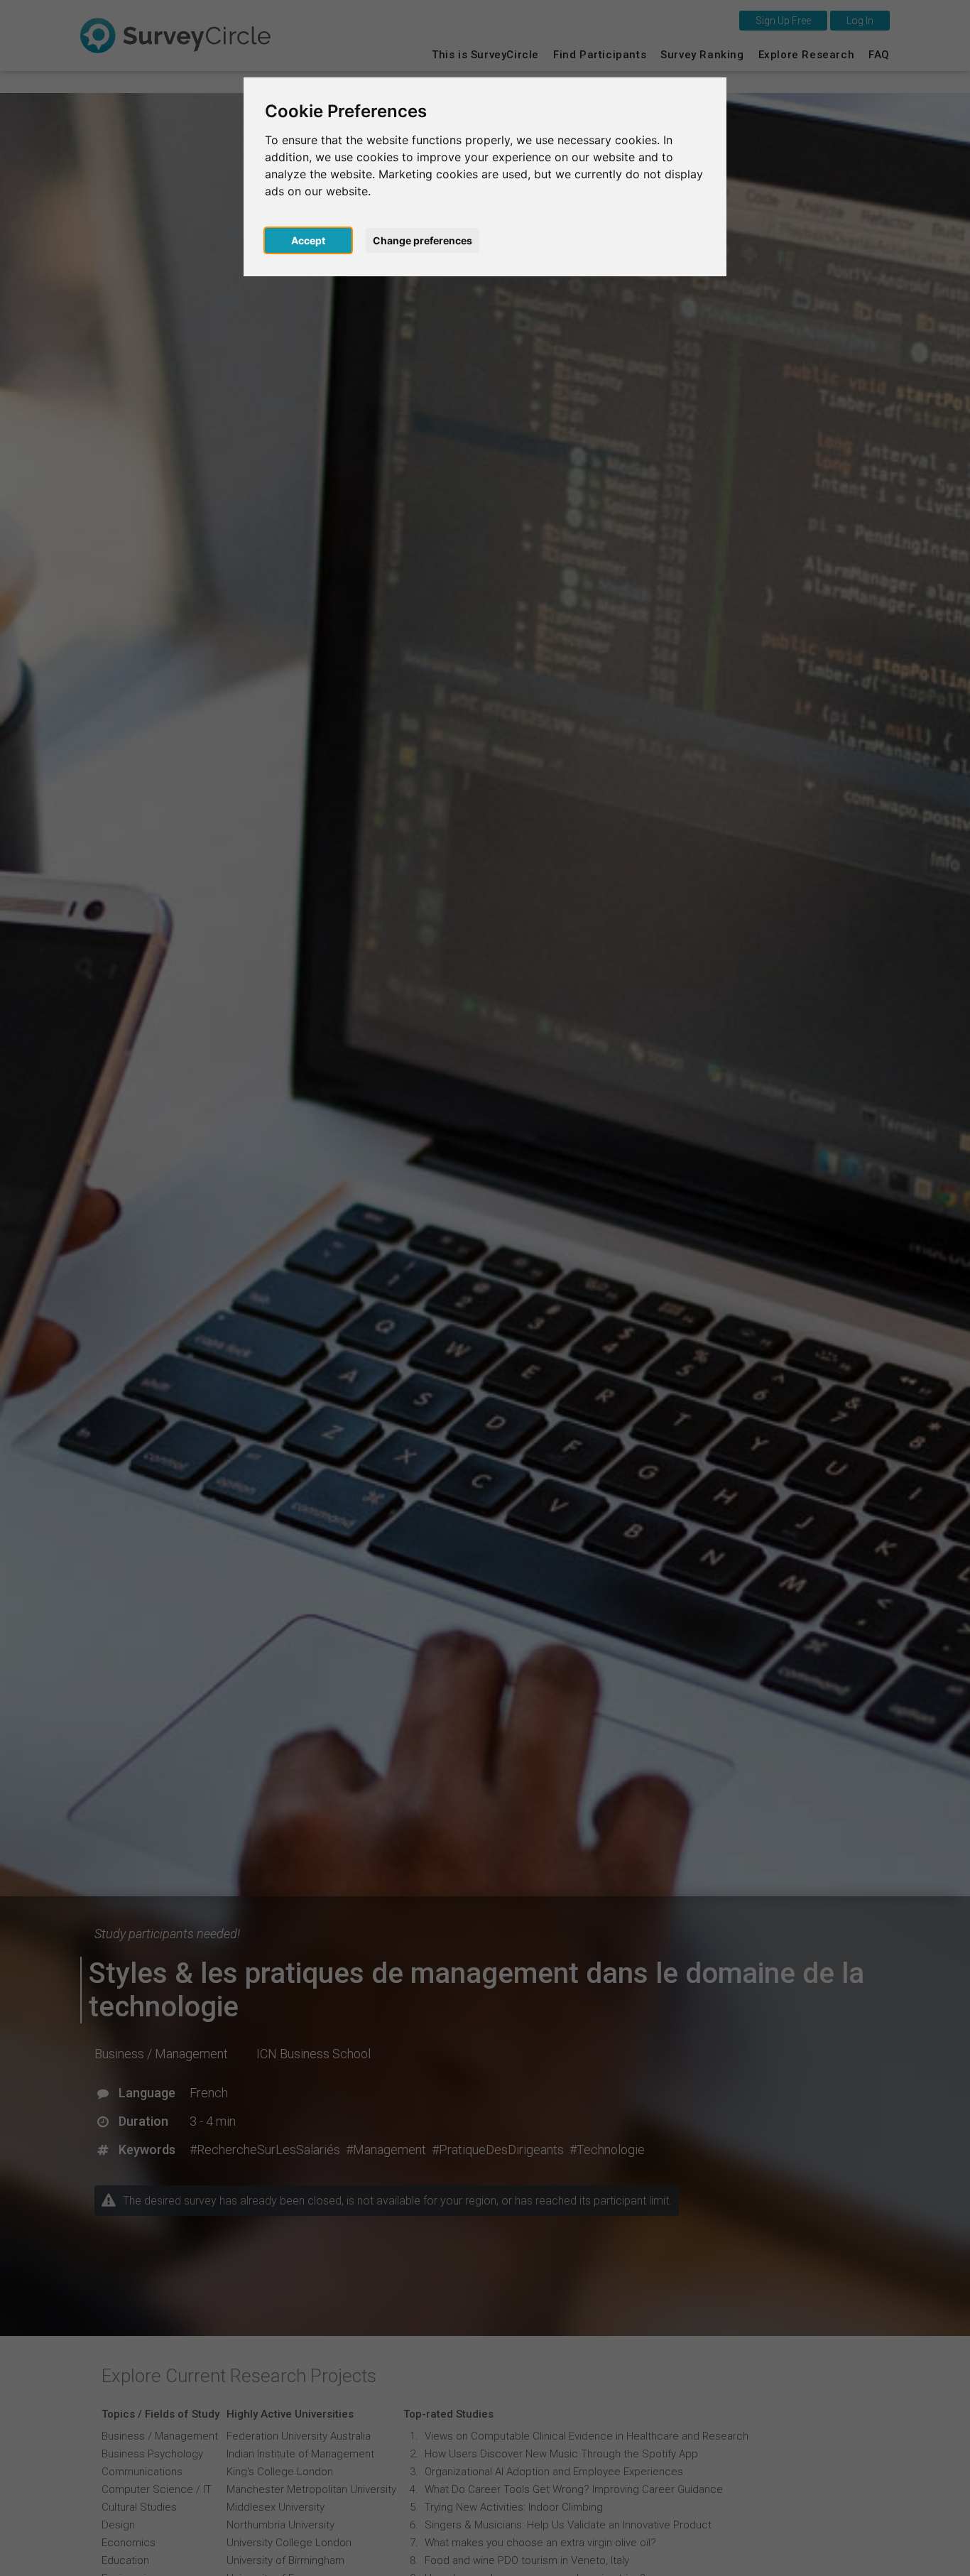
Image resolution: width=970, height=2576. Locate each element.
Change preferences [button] (423, 240)
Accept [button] (308, 240)
